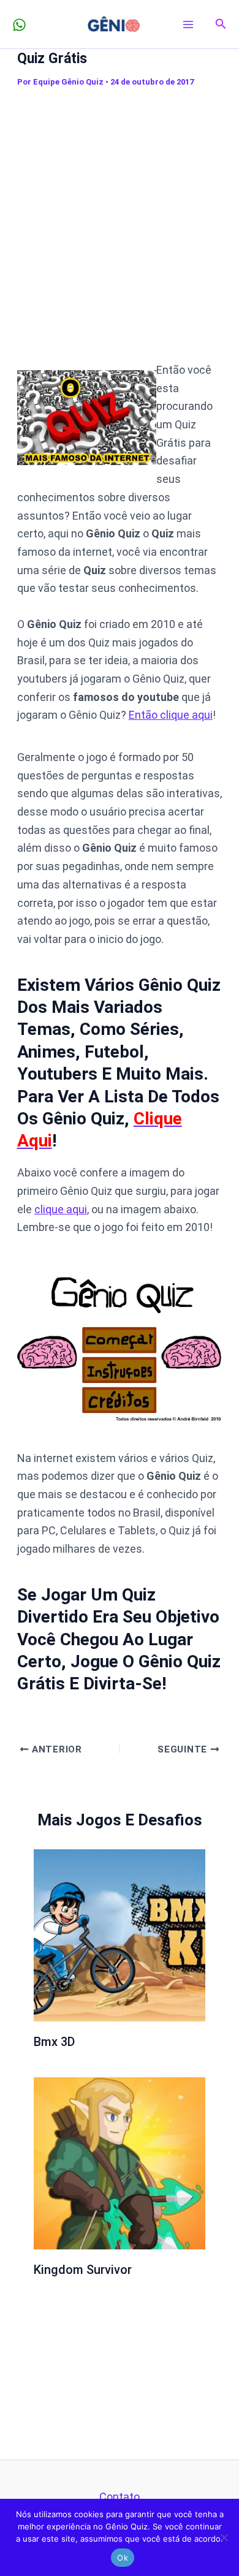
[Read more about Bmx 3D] (120, 1934)
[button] (221, 24)
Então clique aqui (171, 715)
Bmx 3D (54, 2042)
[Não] (224, 2537)
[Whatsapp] (19, 25)
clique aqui (61, 1209)
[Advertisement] (120, 218)
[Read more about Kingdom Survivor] (120, 2162)
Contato (120, 2497)
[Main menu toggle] (188, 24)
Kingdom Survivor (83, 2270)
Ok (123, 2558)
